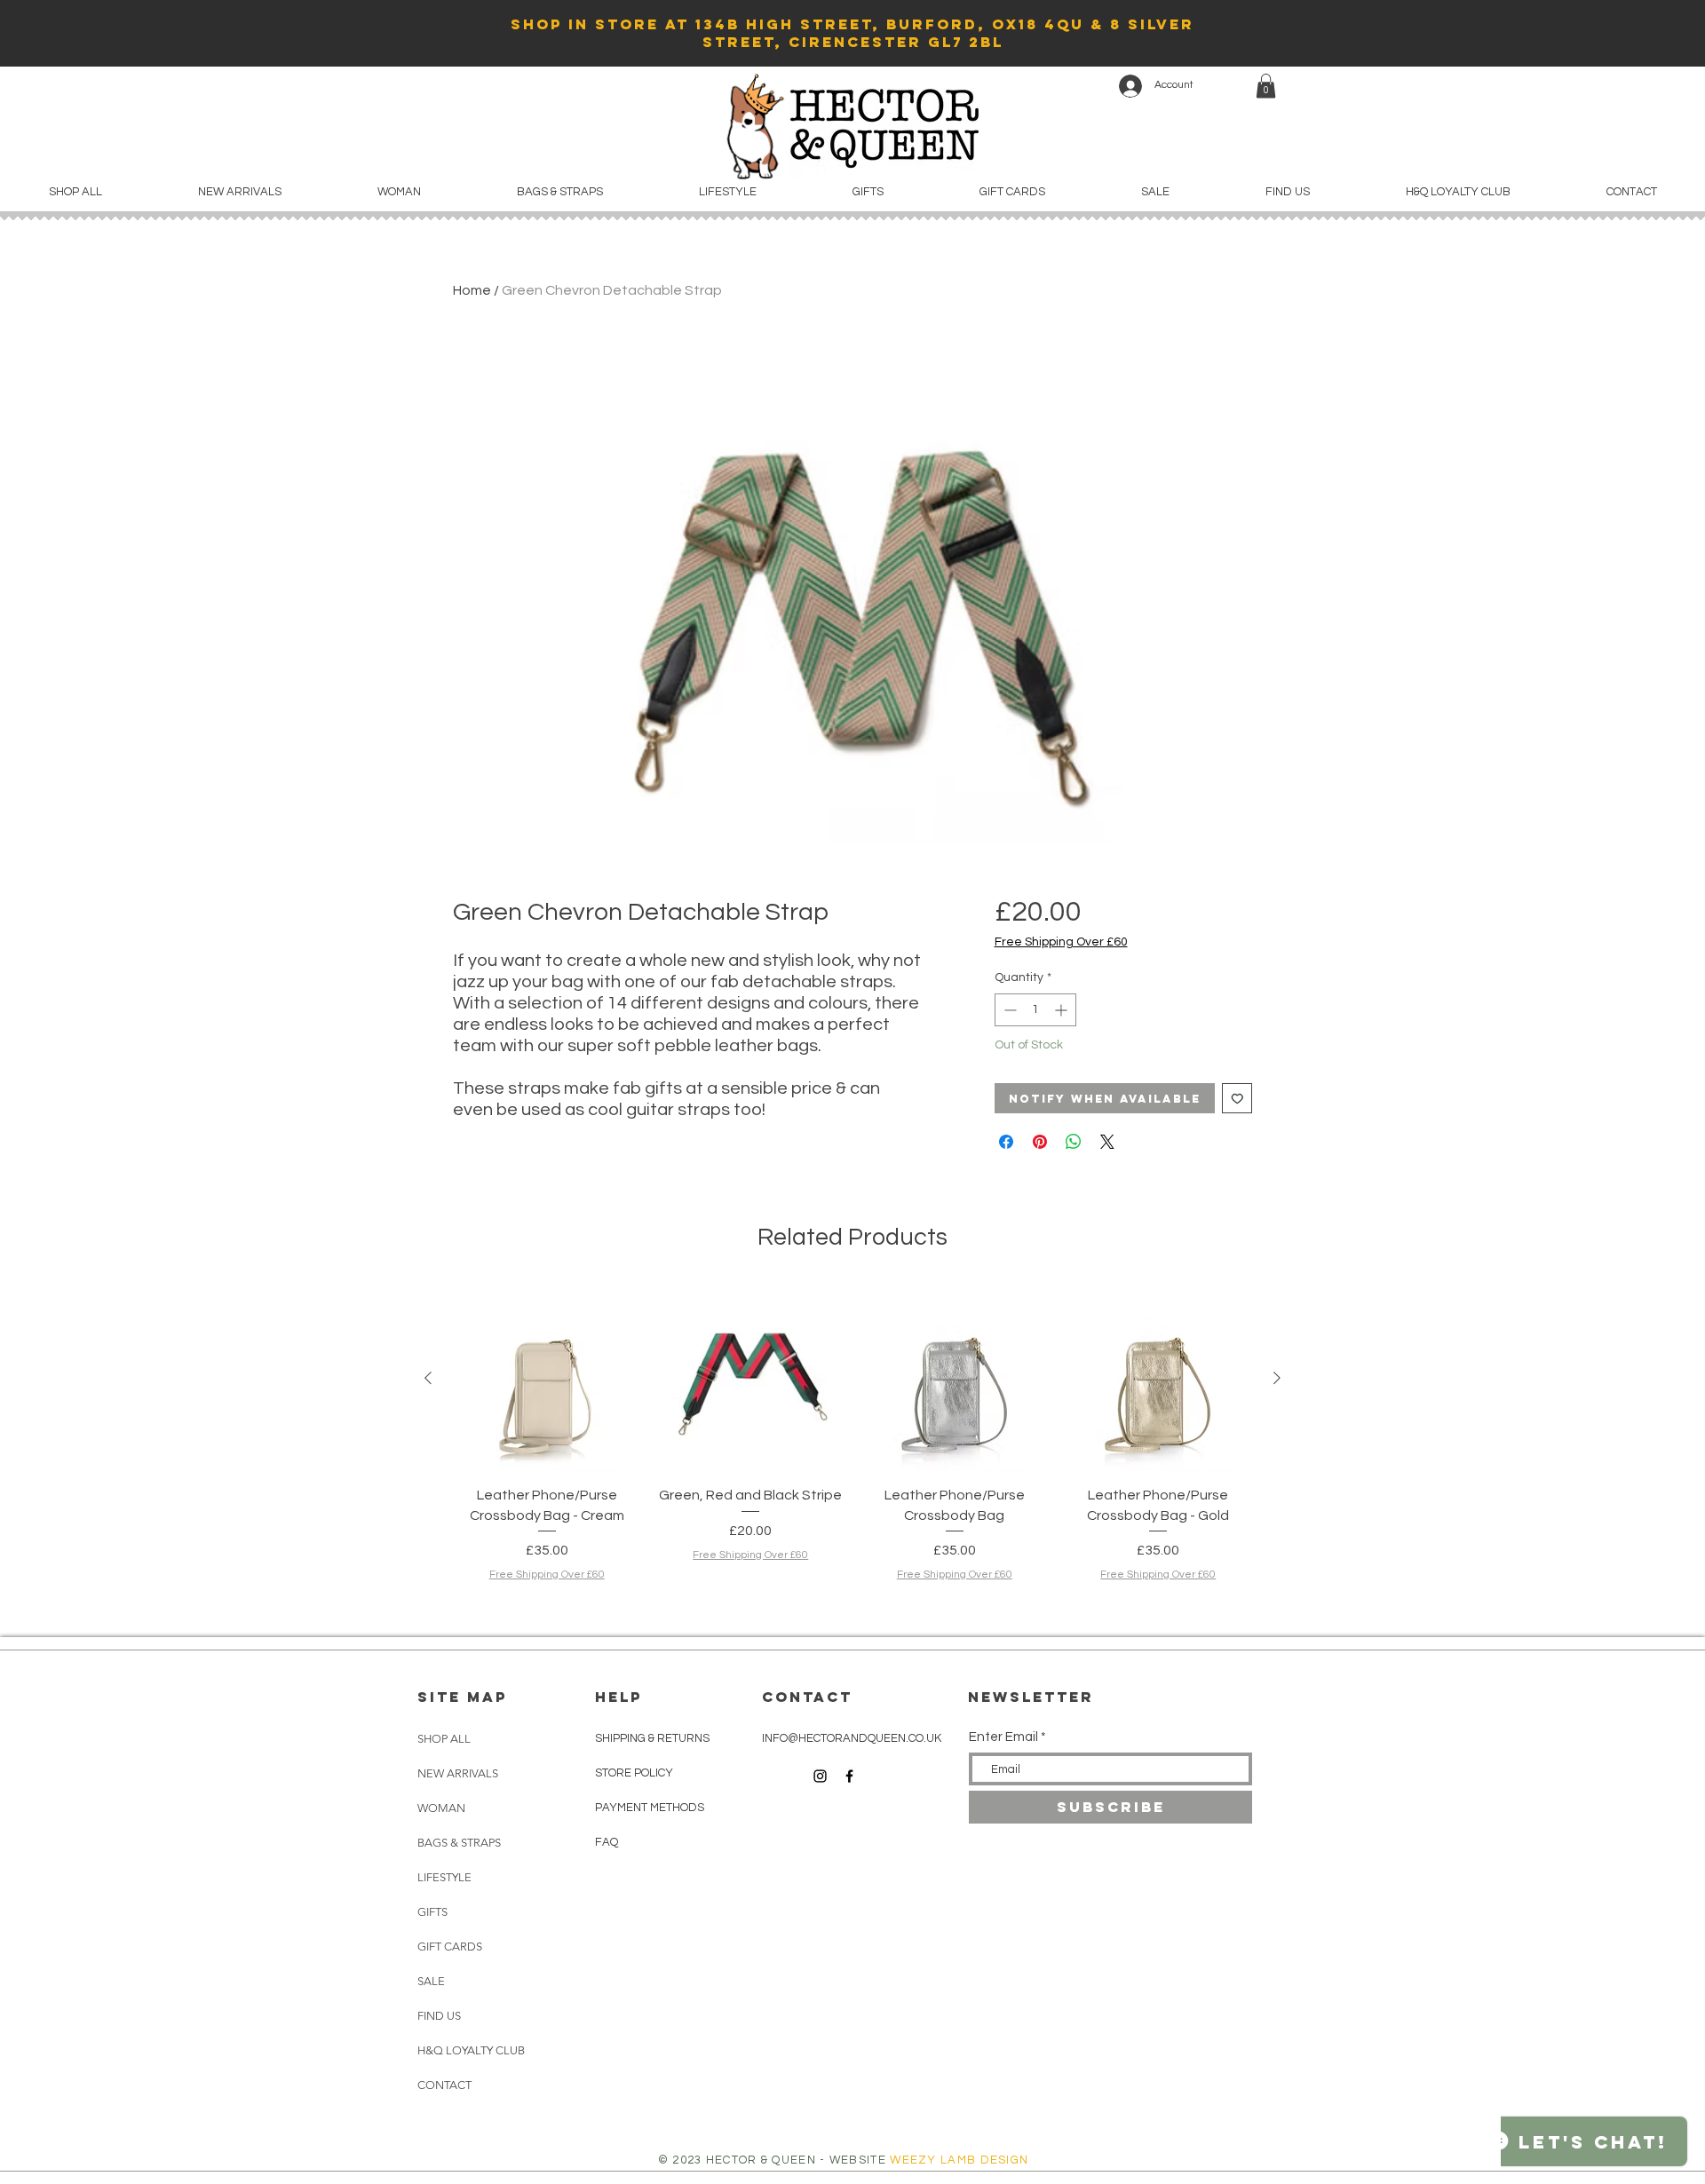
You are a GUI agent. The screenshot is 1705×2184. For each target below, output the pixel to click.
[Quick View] (547, 1379)
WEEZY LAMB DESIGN (959, 2160)
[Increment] (1063, 1010)
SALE (431, 1981)
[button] (1266, 86)
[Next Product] (1277, 1378)
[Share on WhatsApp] (1074, 1142)
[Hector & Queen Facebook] (849, 1776)
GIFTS (432, 1912)
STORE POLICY (635, 1773)
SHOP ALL (444, 1739)
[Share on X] (1107, 1142)
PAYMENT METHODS (650, 1808)
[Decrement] (1008, 1010)
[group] (852, 1454)
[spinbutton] (1035, 1010)
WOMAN (441, 1808)
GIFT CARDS (450, 1947)
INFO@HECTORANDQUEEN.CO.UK (852, 1738)
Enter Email (1003, 1737)
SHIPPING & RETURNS (652, 1738)
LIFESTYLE (444, 1877)
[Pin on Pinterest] (1040, 1142)
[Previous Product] (428, 1378)
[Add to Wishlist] (1237, 1099)
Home (472, 290)
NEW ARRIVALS (458, 1773)
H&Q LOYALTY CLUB (461, 2050)
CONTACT (444, 2085)
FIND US (439, 2016)
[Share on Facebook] (1006, 1142)
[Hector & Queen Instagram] (820, 1776)
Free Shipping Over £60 (1061, 942)
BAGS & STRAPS (459, 1843)
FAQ (607, 1842)
